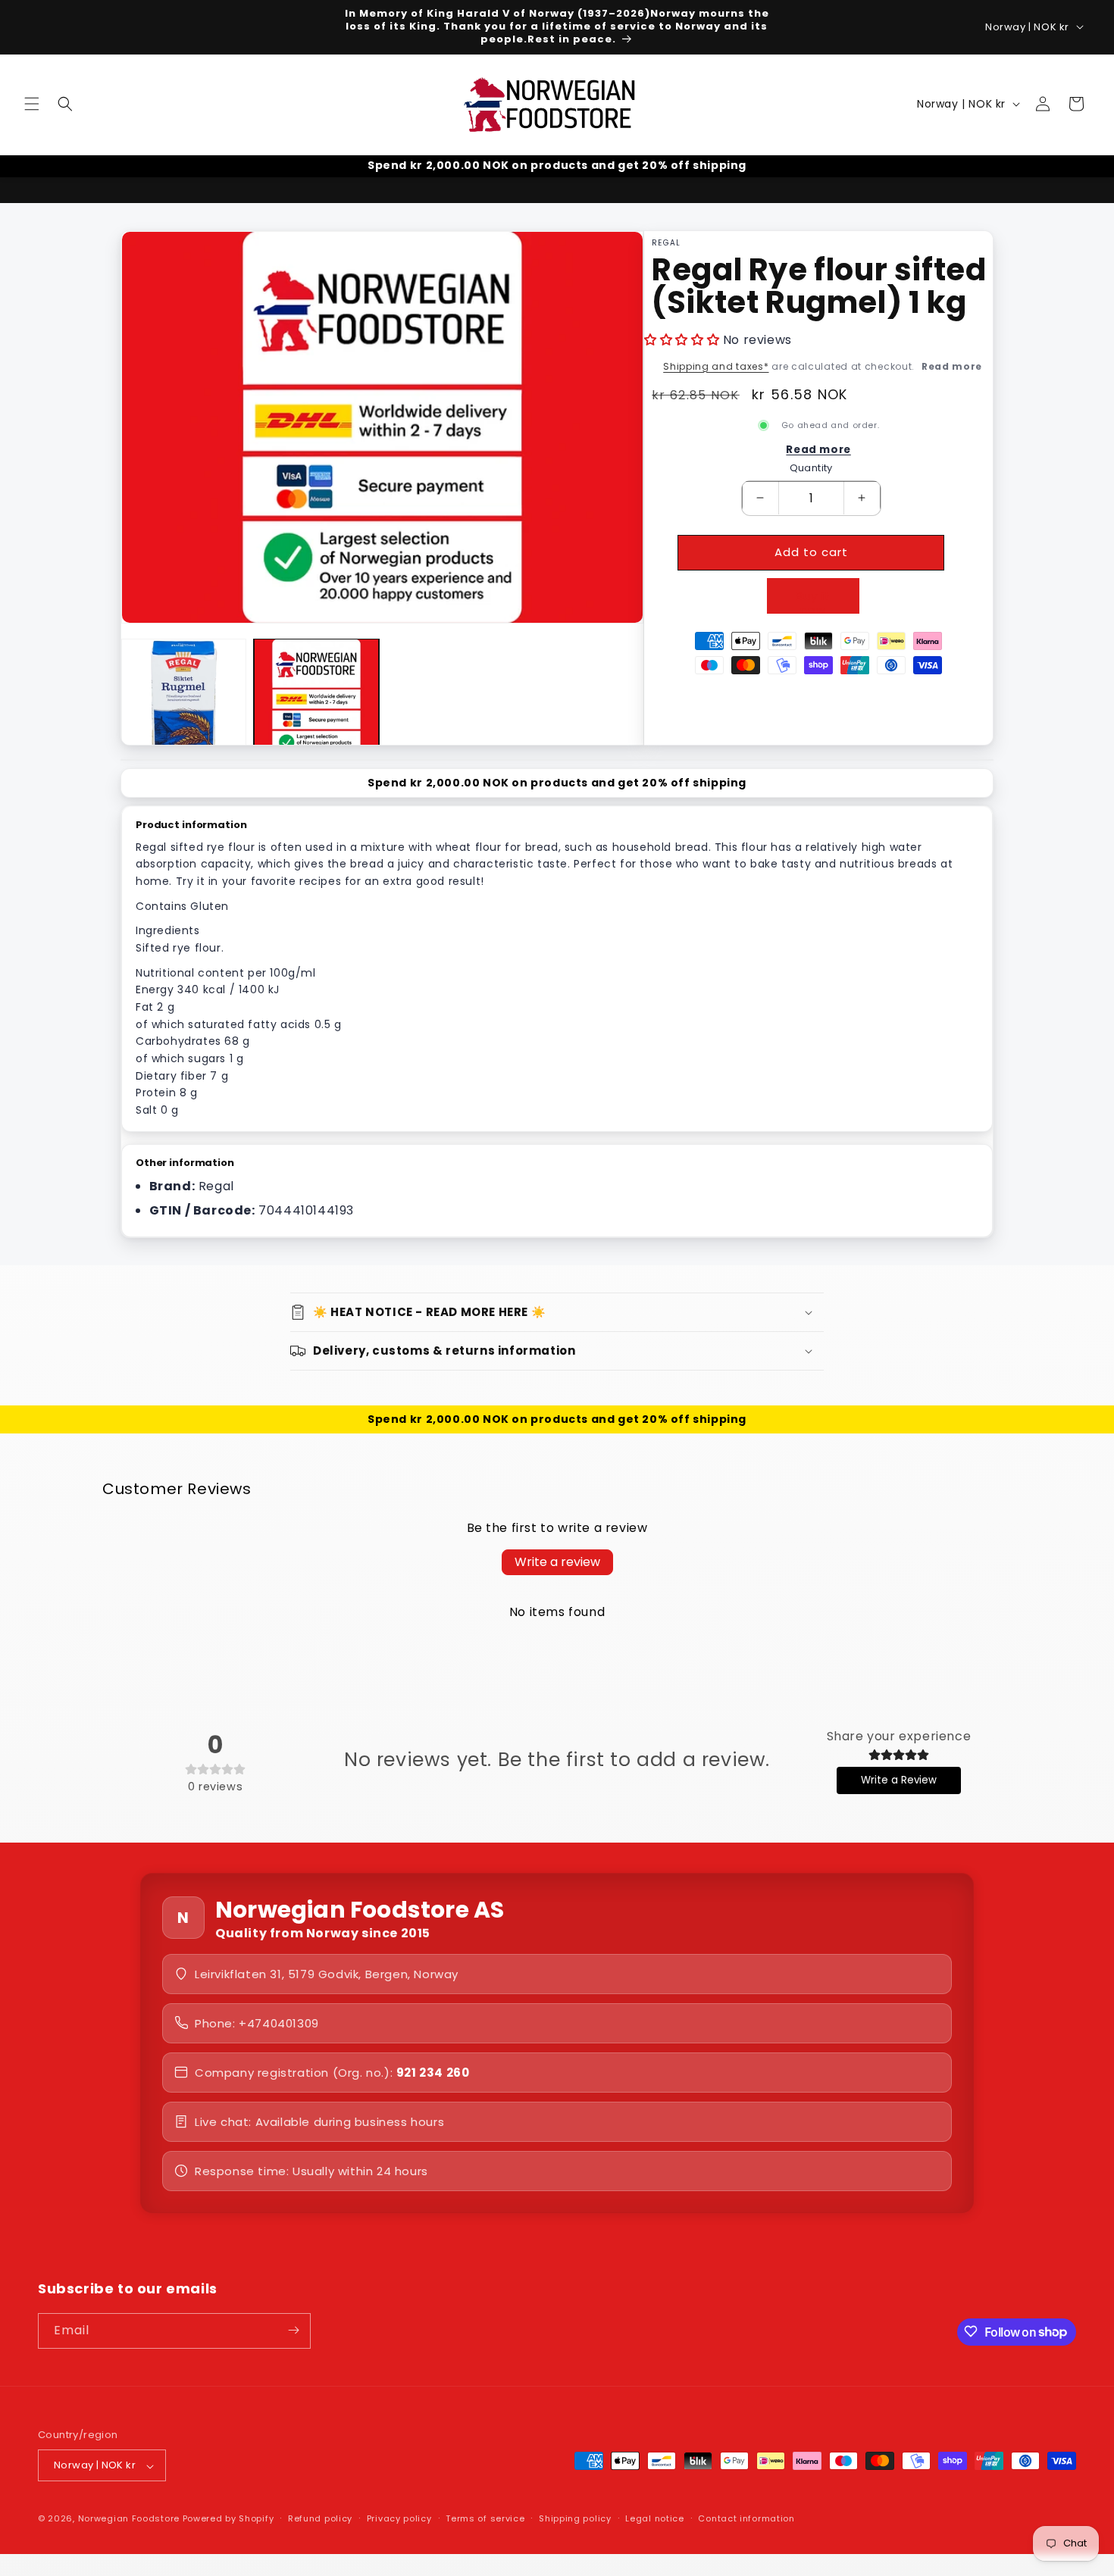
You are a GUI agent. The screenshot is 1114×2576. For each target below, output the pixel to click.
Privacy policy (399, 2519)
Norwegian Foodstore (129, 2519)
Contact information (746, 2519)
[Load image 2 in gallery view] (316, 701)
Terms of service (485, 2519)
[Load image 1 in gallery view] (184, 701)
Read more (952, 366)
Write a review (557, 1562)
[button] (32, 104)
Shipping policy (575, 2519)
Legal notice (654, 2519)
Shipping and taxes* (716, 366)
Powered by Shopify (228, 2519)
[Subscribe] (293, 2330)
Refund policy (320, 2519)
